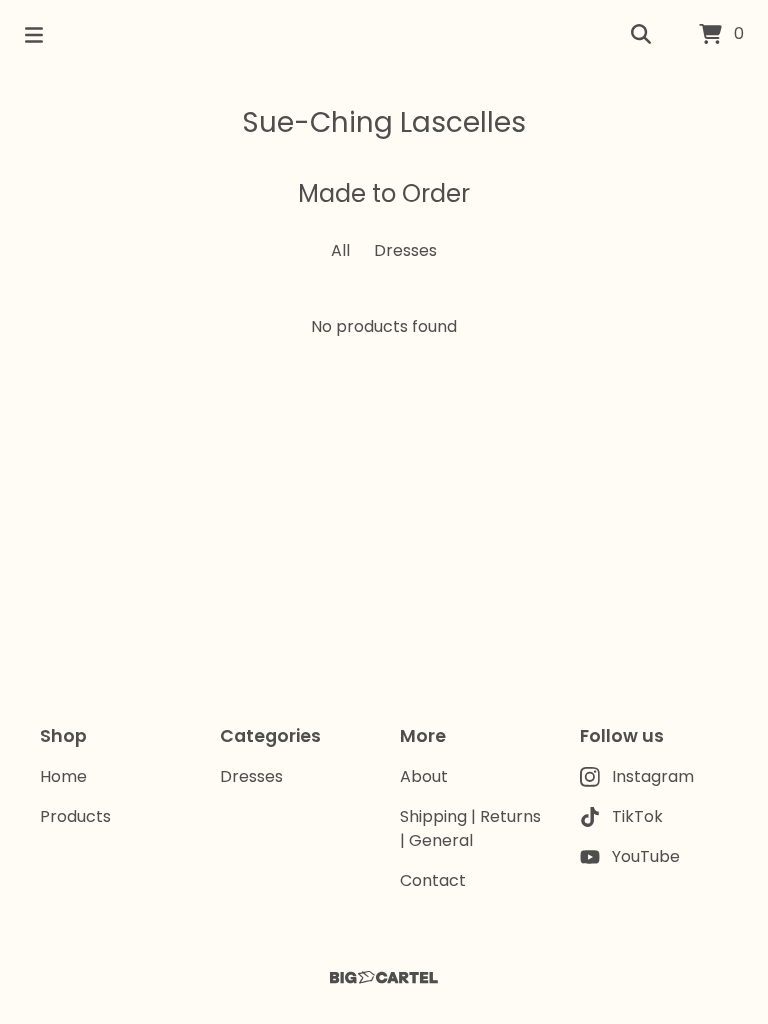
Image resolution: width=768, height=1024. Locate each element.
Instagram (653, 776)
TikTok (637, 816)
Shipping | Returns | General (470, 828)
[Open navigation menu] (34, 35)
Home (63, 776)
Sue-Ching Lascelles (384, 122)
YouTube (646, 856)
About (424, 776)
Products (75, 816)
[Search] (641, 35)
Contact (433, 880)
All (340, 250)
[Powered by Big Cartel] (384, 977)
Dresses (405, 250)
